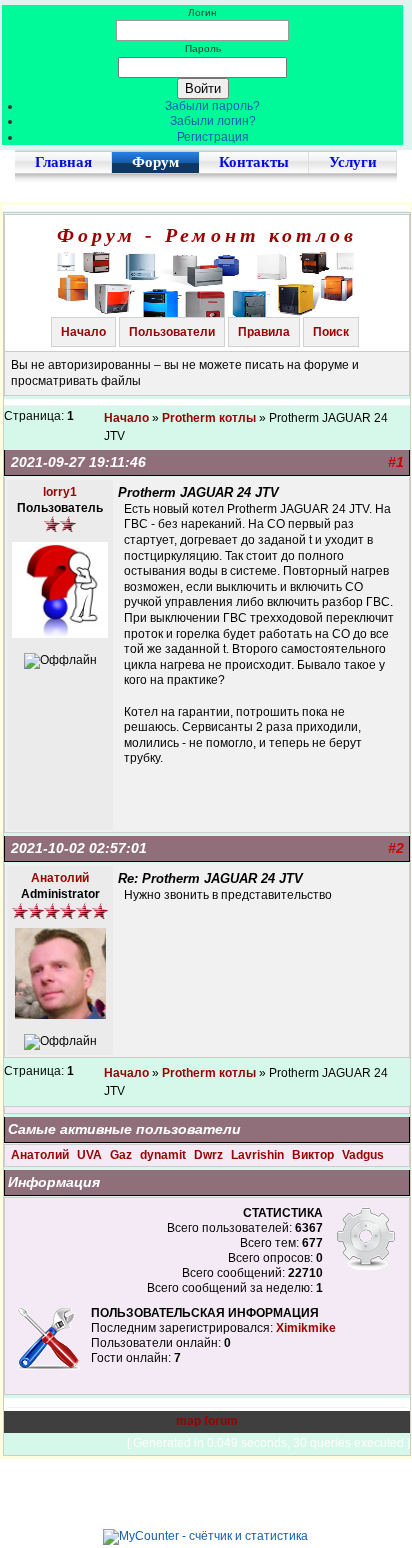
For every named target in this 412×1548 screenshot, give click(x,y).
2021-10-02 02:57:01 (79, 848)
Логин (202, 12)
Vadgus (363, 1155)
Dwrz (210, 1155)
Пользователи (172, 332)
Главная (63, 162)
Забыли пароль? (212, 106)
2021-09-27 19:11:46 (78, 462)
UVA (91, 1155)
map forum (207, 1421)
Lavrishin (259, 1155)
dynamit (164, 1155)
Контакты (254, 162)
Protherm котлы (209, 418)
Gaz (122, 1155)
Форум (155, 162)
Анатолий (41, 1155)
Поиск (331, 332)
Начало (83, 332)
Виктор (314, 1155)
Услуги (353, 162)
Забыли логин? (213, 121)
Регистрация (213, 137)
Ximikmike (306, 1328)
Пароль (203, 48)
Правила (264, 332)
